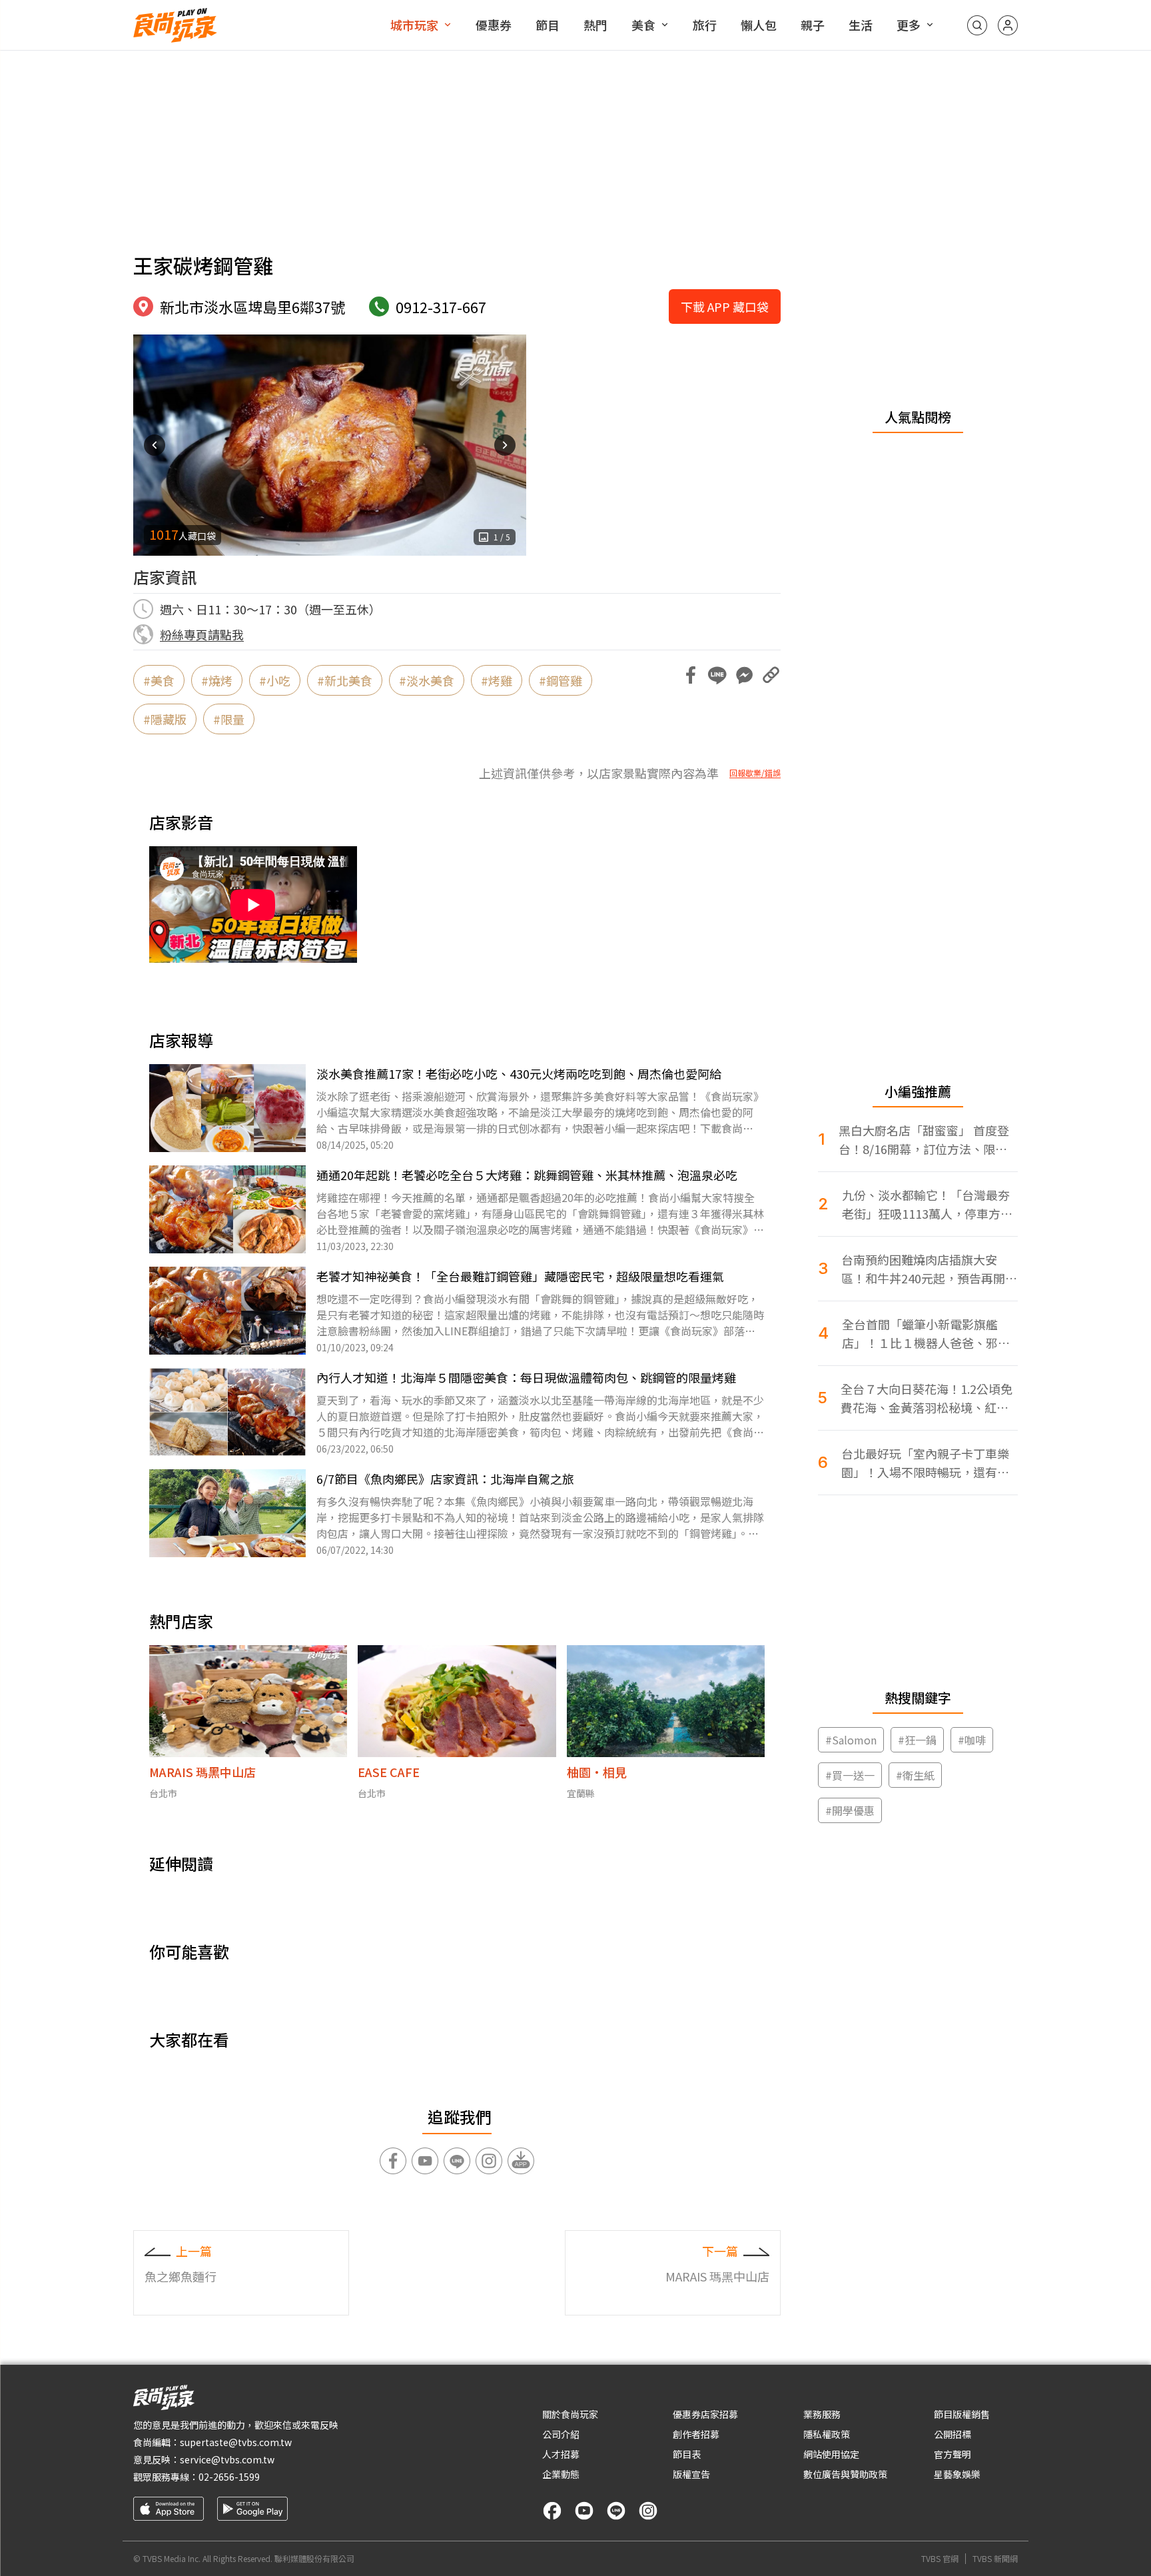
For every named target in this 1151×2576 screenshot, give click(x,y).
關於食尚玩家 (570, 2414)
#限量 (229, 719)
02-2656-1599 (229, 2477)
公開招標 (953, 2434)
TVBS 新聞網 (995, 2559)
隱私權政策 (827, 2434)
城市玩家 (414, 25)
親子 (813, 25)
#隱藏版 (165, 719)
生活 (861, 25)
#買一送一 (850, 1775)
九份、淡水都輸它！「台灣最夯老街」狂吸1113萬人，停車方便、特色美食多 (926, 1204)
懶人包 (759, 25)
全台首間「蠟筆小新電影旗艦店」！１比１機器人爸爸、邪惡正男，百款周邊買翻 (926, 1334)
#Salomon (851, 1740)
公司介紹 (561, 2434)
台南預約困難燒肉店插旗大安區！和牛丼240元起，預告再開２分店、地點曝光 (929, 1269)
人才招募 (561, 2454)
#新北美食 (345, 680)
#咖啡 (972, 1740)
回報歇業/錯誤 (755, 773)
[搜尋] (977, 25)
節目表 (687, 2454)
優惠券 (494, 25)
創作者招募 (696, 2434)
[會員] (1008, 25)
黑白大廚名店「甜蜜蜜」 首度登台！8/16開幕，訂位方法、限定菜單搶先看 (924, 1140)
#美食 (159, 680)
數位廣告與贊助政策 (845, 2474)
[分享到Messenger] (744, 675)
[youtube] (584, 2511)
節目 (548, 25)
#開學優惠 (850, 1810)
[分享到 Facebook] (691, 675)
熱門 (595, 25)
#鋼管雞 (561, 680)
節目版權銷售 (962, 2414)
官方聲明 (953, 2454)
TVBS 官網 (940, 2559)
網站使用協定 (831, 2454)
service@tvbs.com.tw (227, 2459)
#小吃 (275, 680)
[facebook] (552, 2511)
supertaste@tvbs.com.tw (236, 2442)
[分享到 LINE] (717, 675)
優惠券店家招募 (705, 2414)
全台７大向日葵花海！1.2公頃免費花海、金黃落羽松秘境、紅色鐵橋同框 (927, 1398)
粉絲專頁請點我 (202, 634)
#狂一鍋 (917, 1740)
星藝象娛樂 (957, 2474)
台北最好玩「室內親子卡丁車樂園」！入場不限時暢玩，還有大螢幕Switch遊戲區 (925, 1463)
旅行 (705, 25)
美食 (643, 25)
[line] (616, 2511)
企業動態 (561, 2474)
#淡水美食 (427, 680)
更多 (909, 25)
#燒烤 (217, 680)
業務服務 (822, 2414)
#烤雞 (497, 680)
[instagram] (648, 2511)
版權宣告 (691, 2474)
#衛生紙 (915, 1775)
